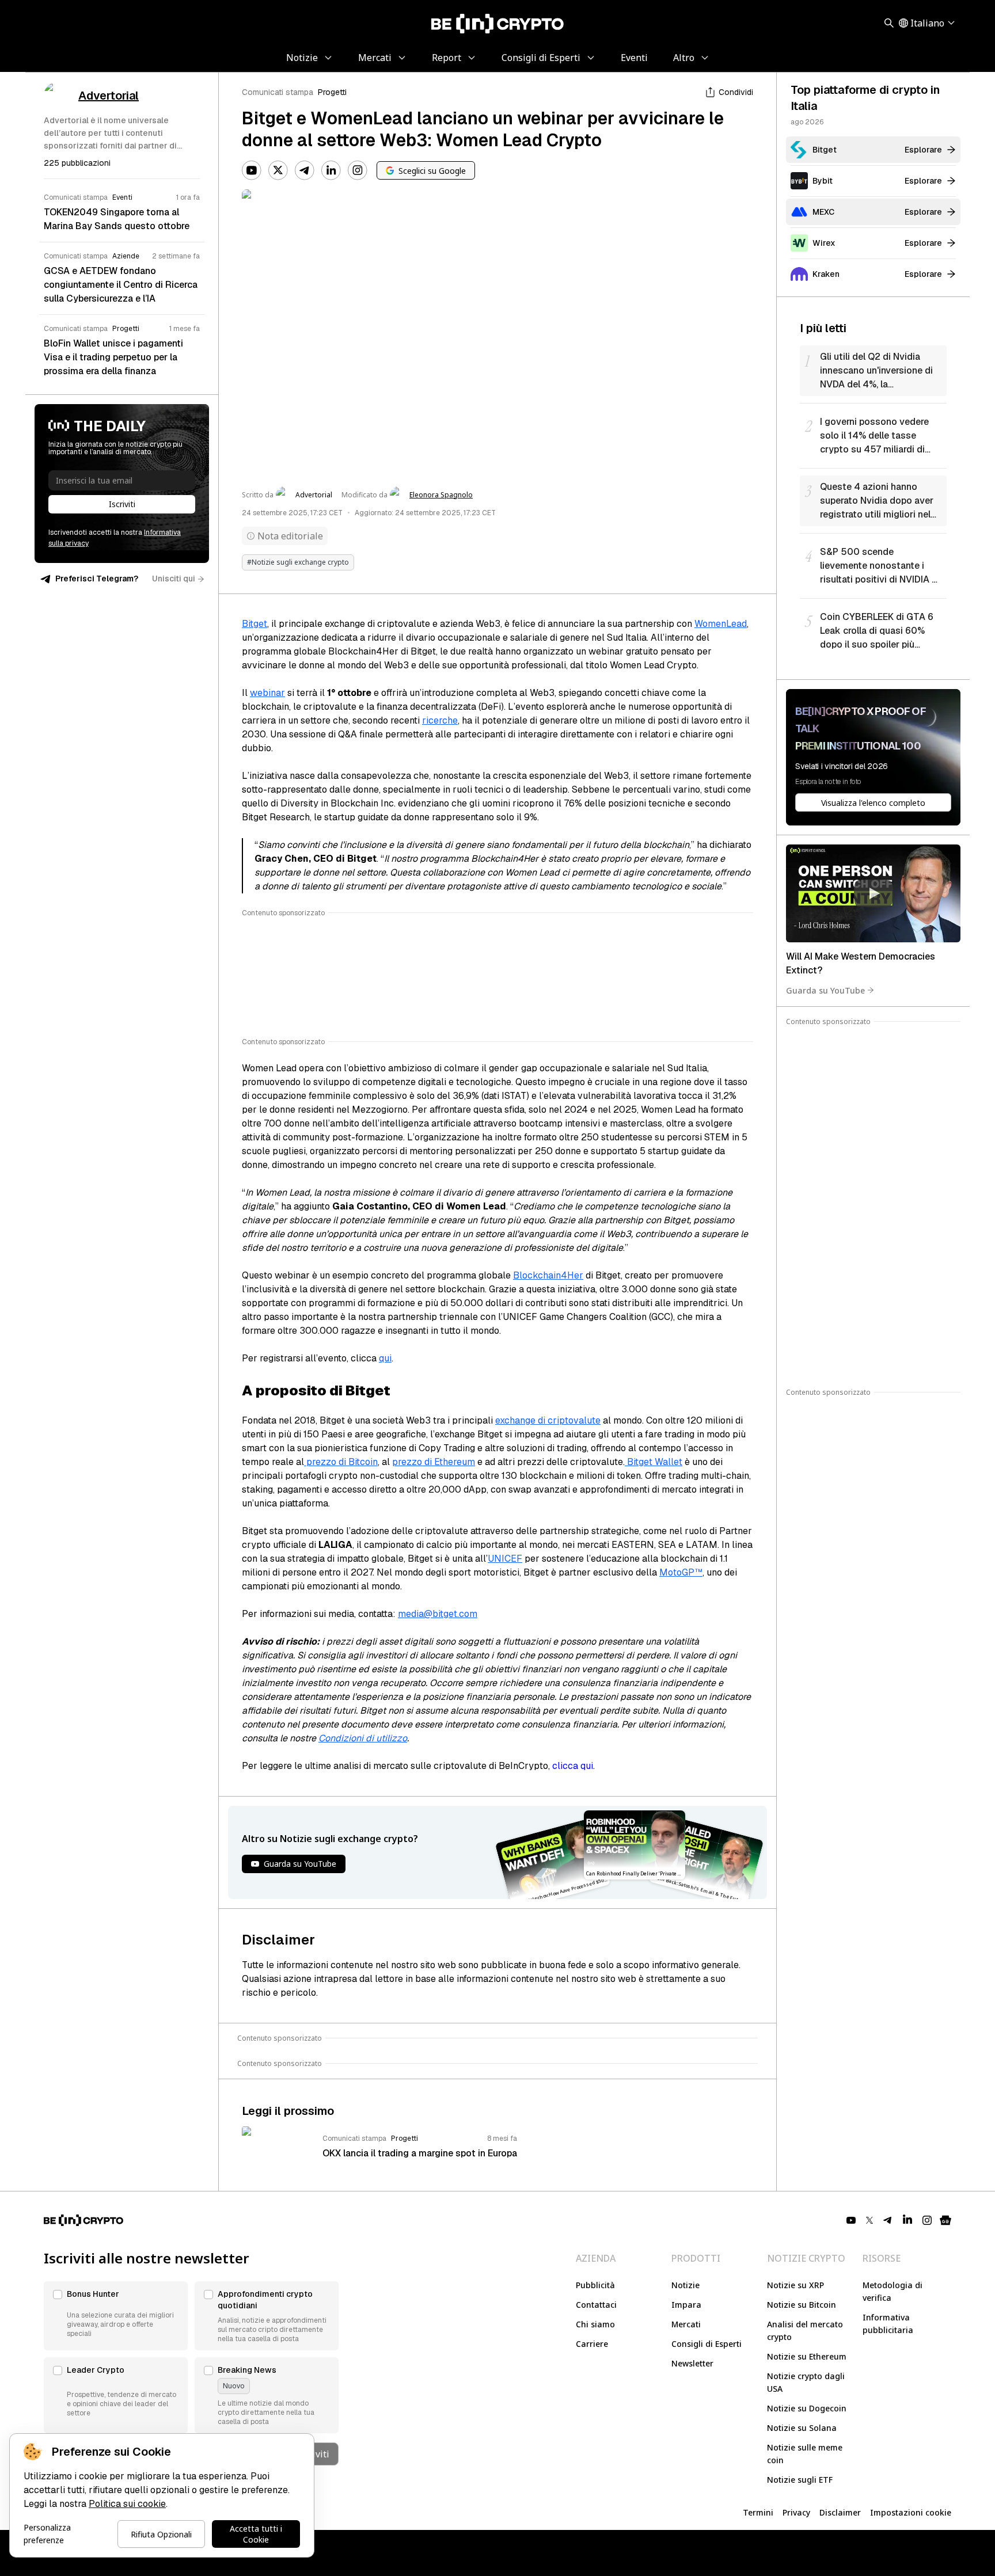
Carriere (592, 2344)
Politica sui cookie (127, 2504)
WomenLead (721, 624)
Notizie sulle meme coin (805, 2454)
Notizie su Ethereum (807, 2356)
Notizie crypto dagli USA (806, 2382)
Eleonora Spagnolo (441, 495)
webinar (267, 693)
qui (385, 1358)
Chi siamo (595, 2324)
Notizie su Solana (802, 2428)
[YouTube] (252, 170)
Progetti (332, 92)
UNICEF (505, 1559)
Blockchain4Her (548, 1275)
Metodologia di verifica (893, 2291)
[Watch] (873, 893)
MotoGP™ (681, 1572)
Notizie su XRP (795, 2285)
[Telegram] (305, 170)
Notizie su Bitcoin (802, 2305)
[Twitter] (278, 170)
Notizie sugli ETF (800, 2480)
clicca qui (573, 1766)
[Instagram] (358, 170)
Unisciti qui (174, 579)
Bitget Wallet (654, 1462)
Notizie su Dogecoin (807, 2408)
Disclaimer (840, 2512)
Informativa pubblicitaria (888, 2324)
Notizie (686, 2285)
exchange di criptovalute (548, 1420)
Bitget (255, 624)
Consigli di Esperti (707, 2344)
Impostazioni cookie (911, 2512)
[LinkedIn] (331, 170)
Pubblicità (595, 2285)
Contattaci (596, 2305)
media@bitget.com (438, 1614)
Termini (758, 2512)
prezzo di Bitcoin (341, 1462)
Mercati (686, 2324)
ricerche (440, 720)
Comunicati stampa (278, 92)
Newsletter (692, 2363)
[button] (116, 2316)
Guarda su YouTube (825, 990)
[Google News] (945, 2220)
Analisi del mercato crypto (805, 2330)
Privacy (796, 2512)
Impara (686, 2305)
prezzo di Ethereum (434, 1462)
